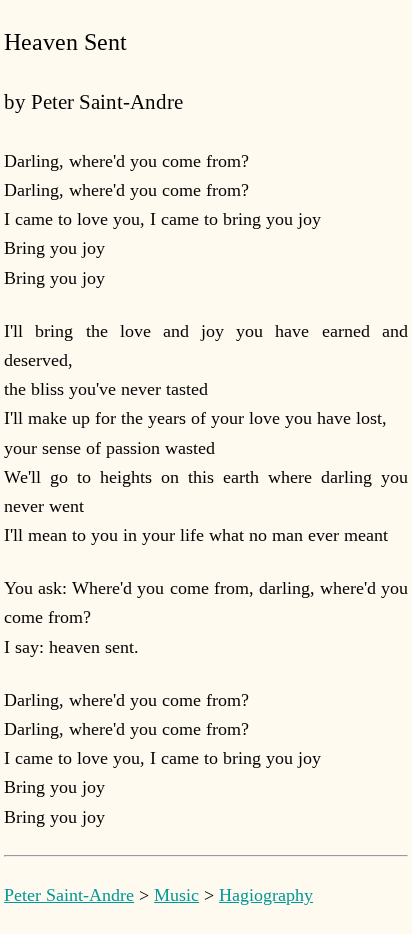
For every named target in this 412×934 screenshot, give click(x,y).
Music (176, 895)
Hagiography (266, 895)
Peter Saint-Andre (69, 895)
